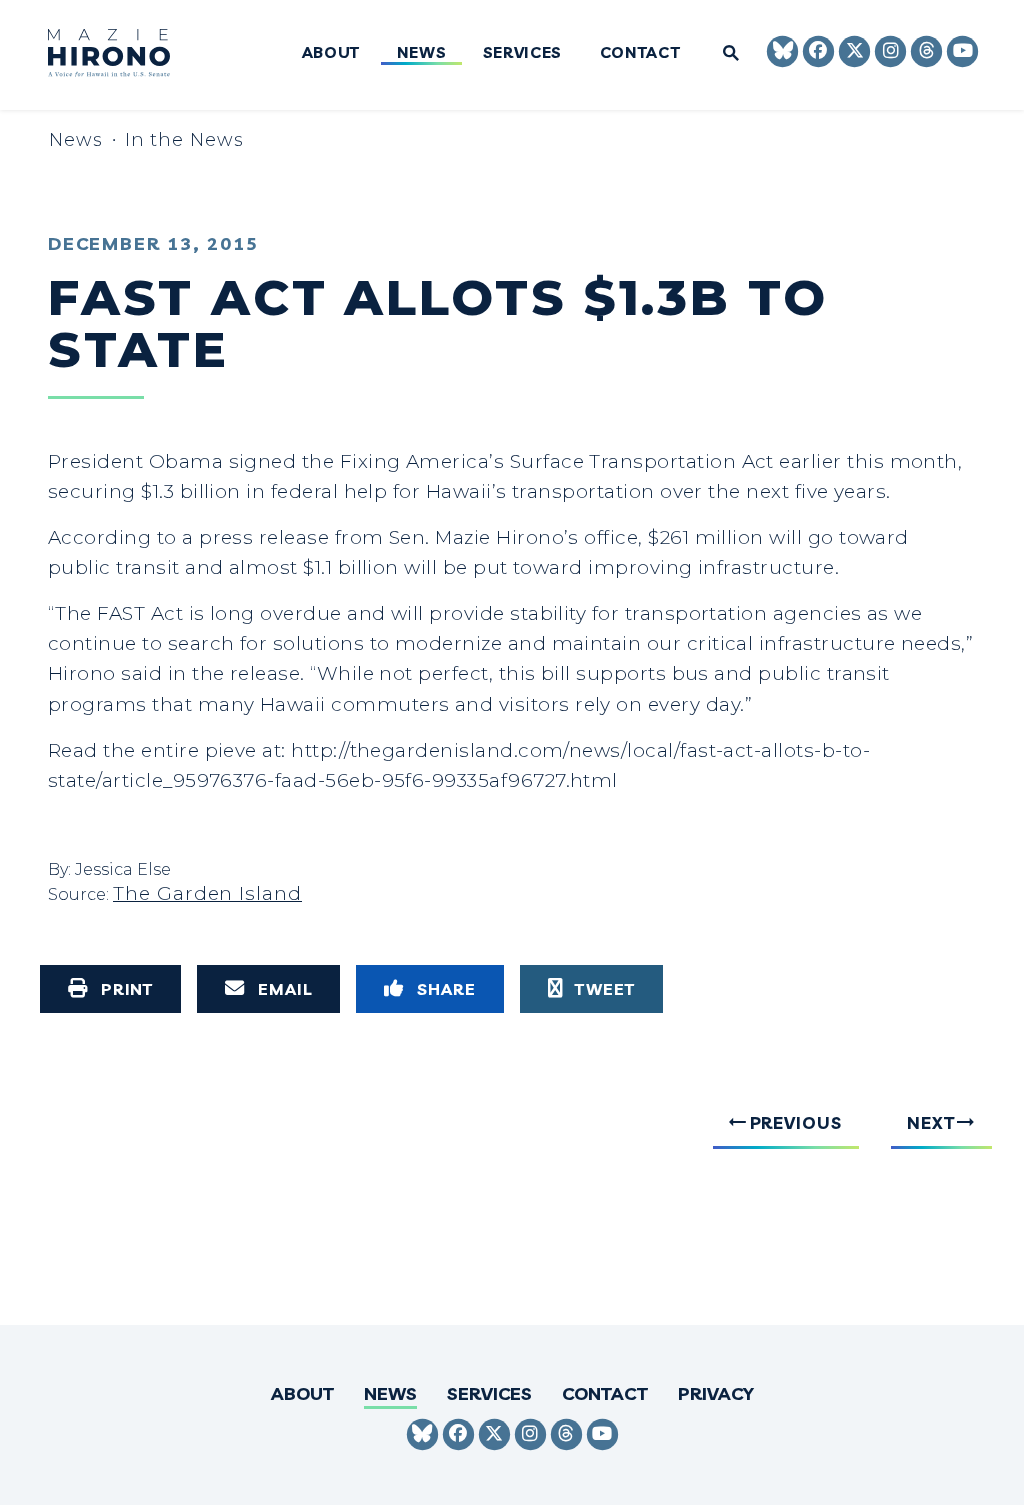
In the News (184, 140)
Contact (639, 53)
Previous (796, 1122)
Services (522, 53)
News (421, 53)
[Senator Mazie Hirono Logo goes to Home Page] (121, 55)
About (330, 53)
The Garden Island (207, 893)
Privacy (716, 1393)
